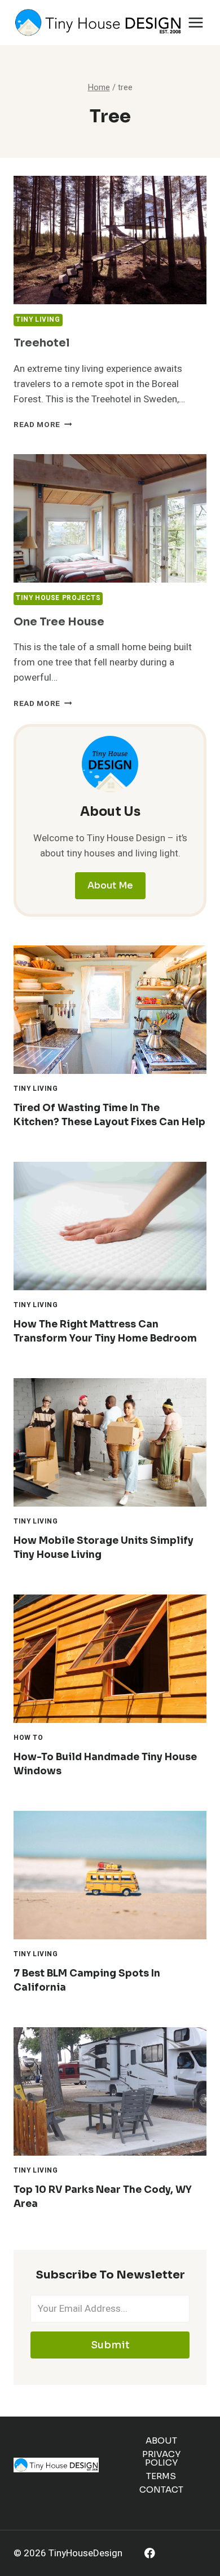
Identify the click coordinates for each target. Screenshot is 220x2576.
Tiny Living (38, 320)
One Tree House (59, 622)
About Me (110, 885)
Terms (161, 2476)
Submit (110, 2345)
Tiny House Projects (58, 598)
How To (28, 1738)
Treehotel (41, 343)
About (161, 2440)
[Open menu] (196, 22)
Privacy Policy (161, 2458)
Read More (43, 425)
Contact (161, 2490)
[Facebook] (150, 2553)
